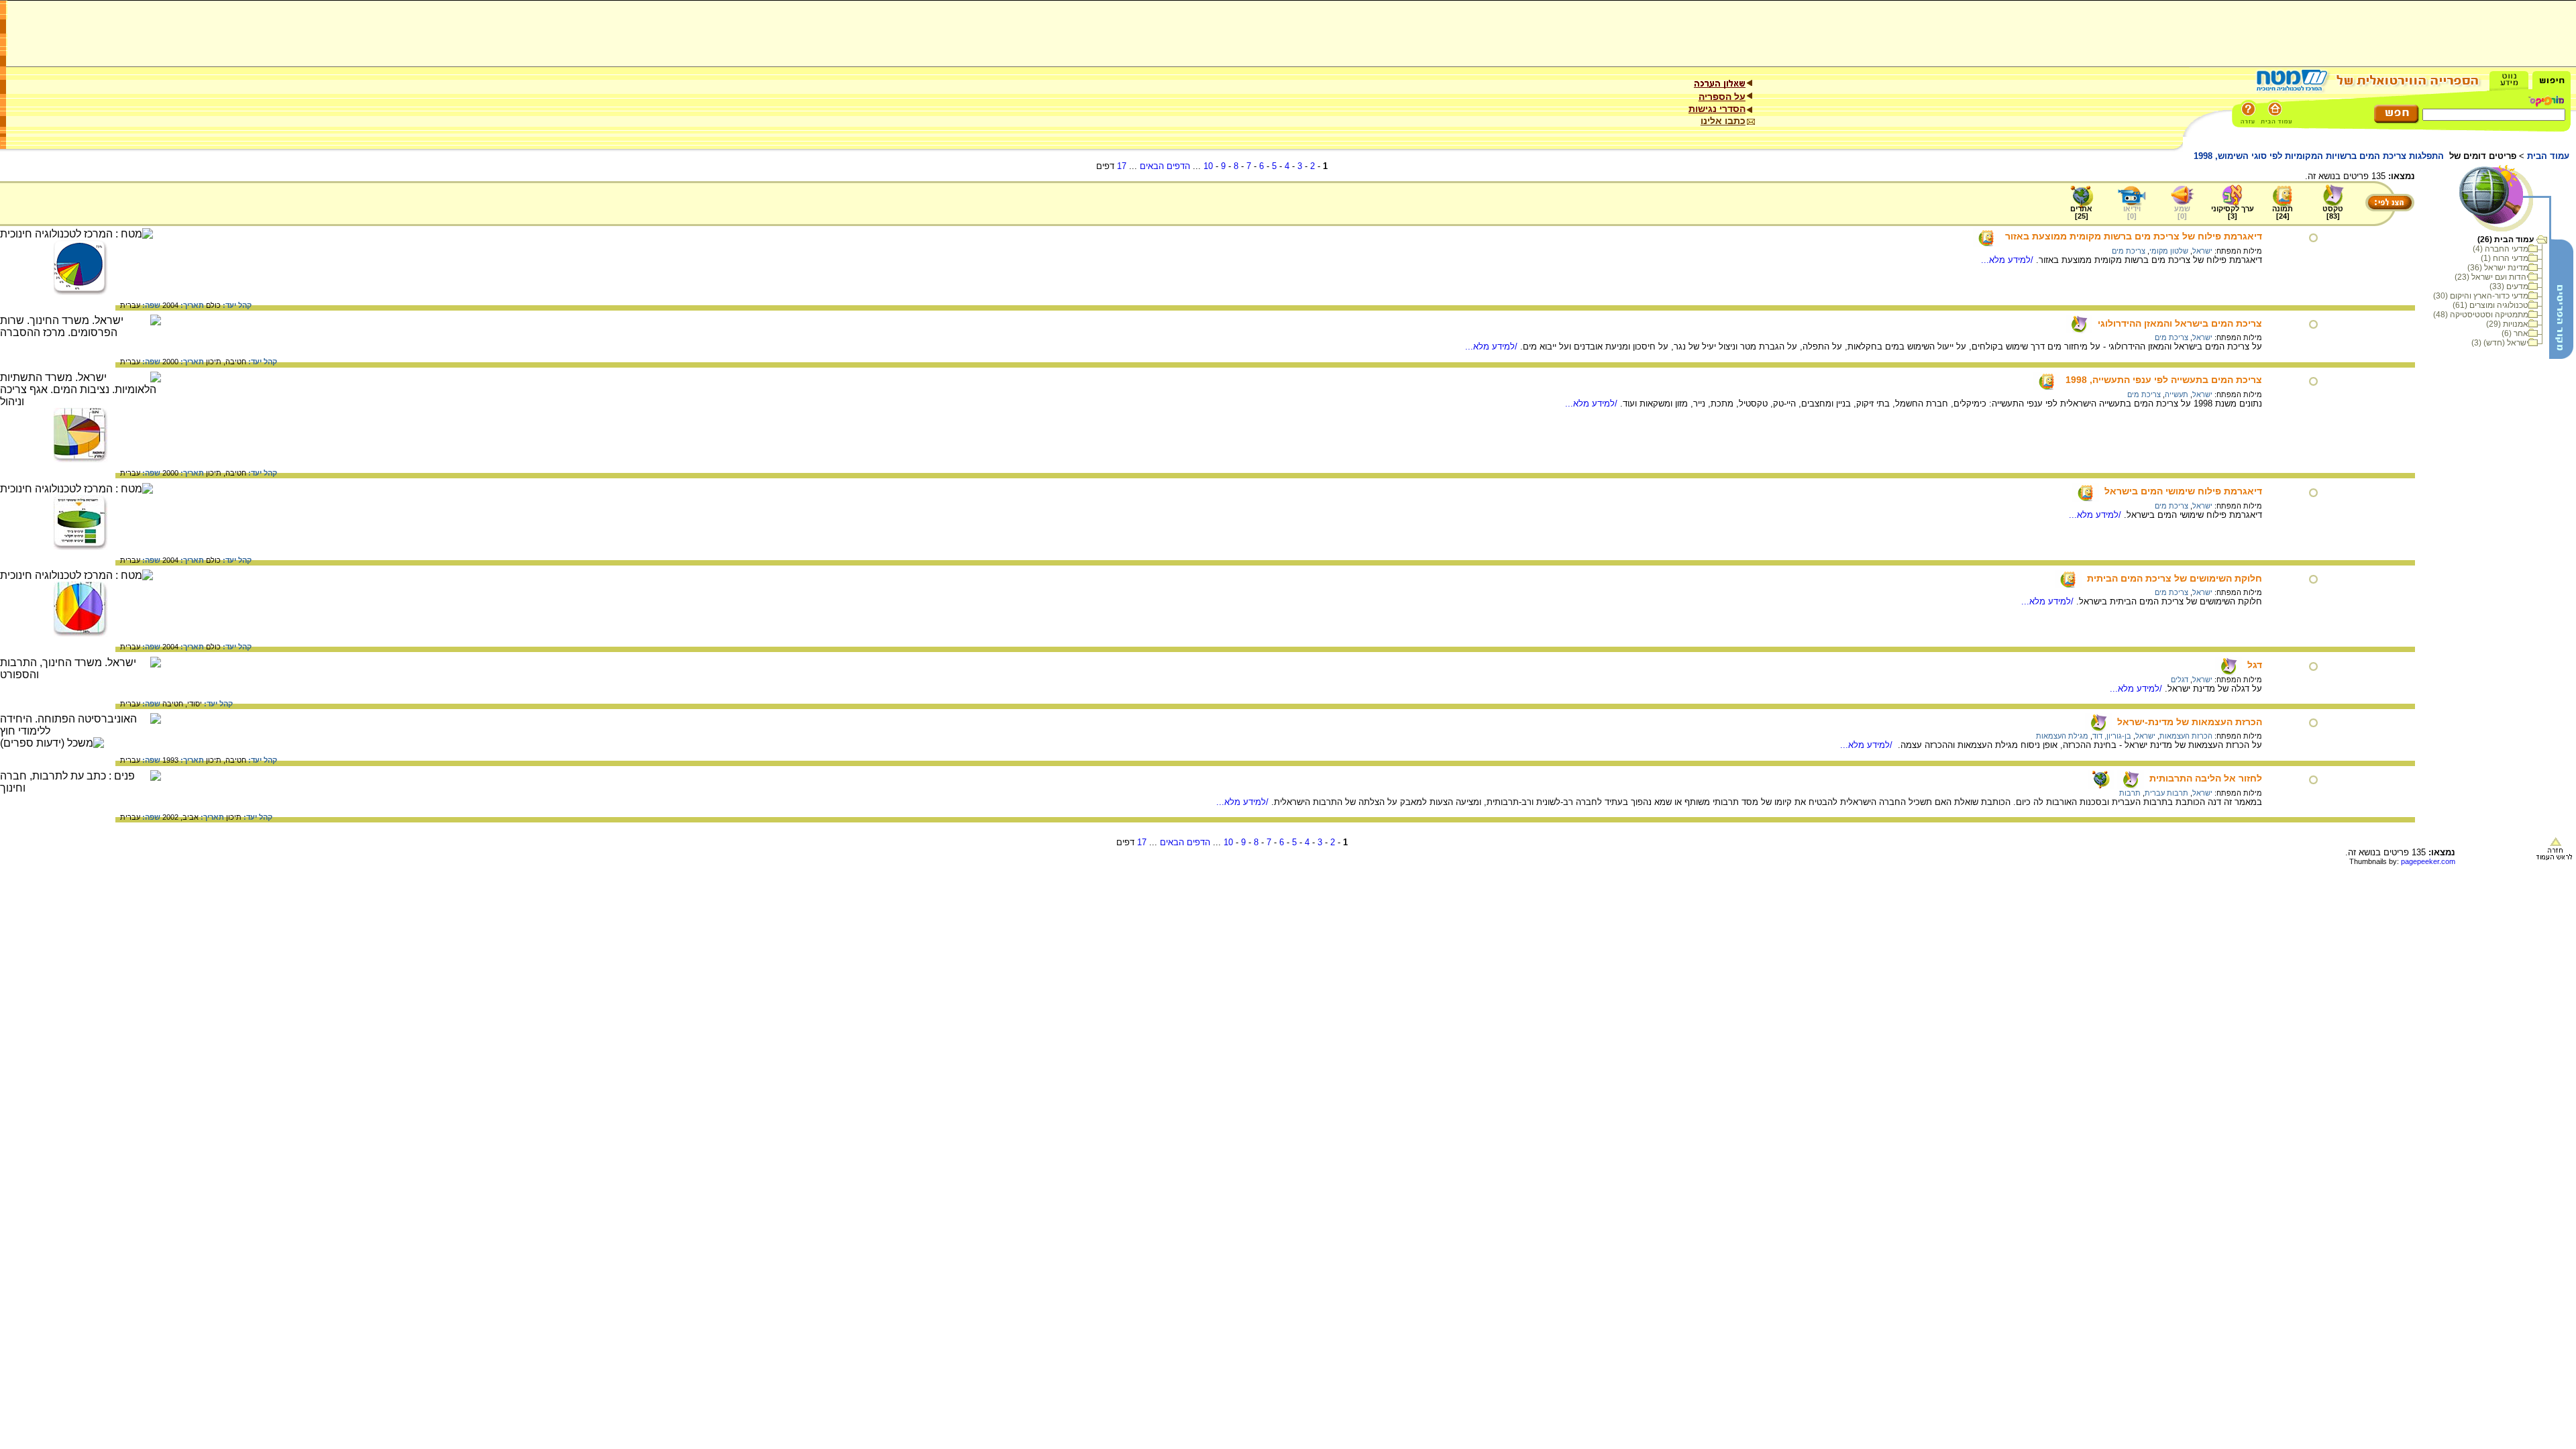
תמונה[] (2283, 212)
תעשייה (2177, 394)
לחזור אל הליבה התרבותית (2206, 778)
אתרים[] (2081, 212)
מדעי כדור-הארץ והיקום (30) (2481, 296)
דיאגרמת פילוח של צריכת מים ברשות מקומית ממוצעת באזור (2134, 236)
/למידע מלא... (2008, 260)
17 (1122, 166)
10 (1208, 166)
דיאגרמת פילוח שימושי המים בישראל (2183, 491)
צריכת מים (2129, 251)
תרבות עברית (2166, 793)
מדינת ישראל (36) (2498, 268)
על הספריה (1722, 97)
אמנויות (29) (2507, 324)
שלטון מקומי (2169, 251)
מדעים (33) (2509, 286)
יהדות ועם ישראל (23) (2491, 277)
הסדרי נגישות (1717, 109)
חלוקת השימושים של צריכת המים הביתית (2175, 578)
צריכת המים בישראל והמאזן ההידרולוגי (2180, 323)
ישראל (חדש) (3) (2500, 343)
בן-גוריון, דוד (2112, 736)
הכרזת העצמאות (2186, 736)
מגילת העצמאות (2062, 736)
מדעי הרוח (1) (2505, 258)
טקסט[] (2333, 212)
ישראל (2202, 251)
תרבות (2130, 793)
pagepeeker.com (2428, 861)
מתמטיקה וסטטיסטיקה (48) (2481, 315)
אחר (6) (2515, 333)
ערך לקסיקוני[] (2233, 212)
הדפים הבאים (1165, 166)
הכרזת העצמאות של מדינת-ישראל (2190, 722)
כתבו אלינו (1723, 121)
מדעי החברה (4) (2501, 249)
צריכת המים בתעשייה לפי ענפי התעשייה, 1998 (2164, 380)
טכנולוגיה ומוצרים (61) (2490, 305)
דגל (2255, 665)
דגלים (2180, 680)
